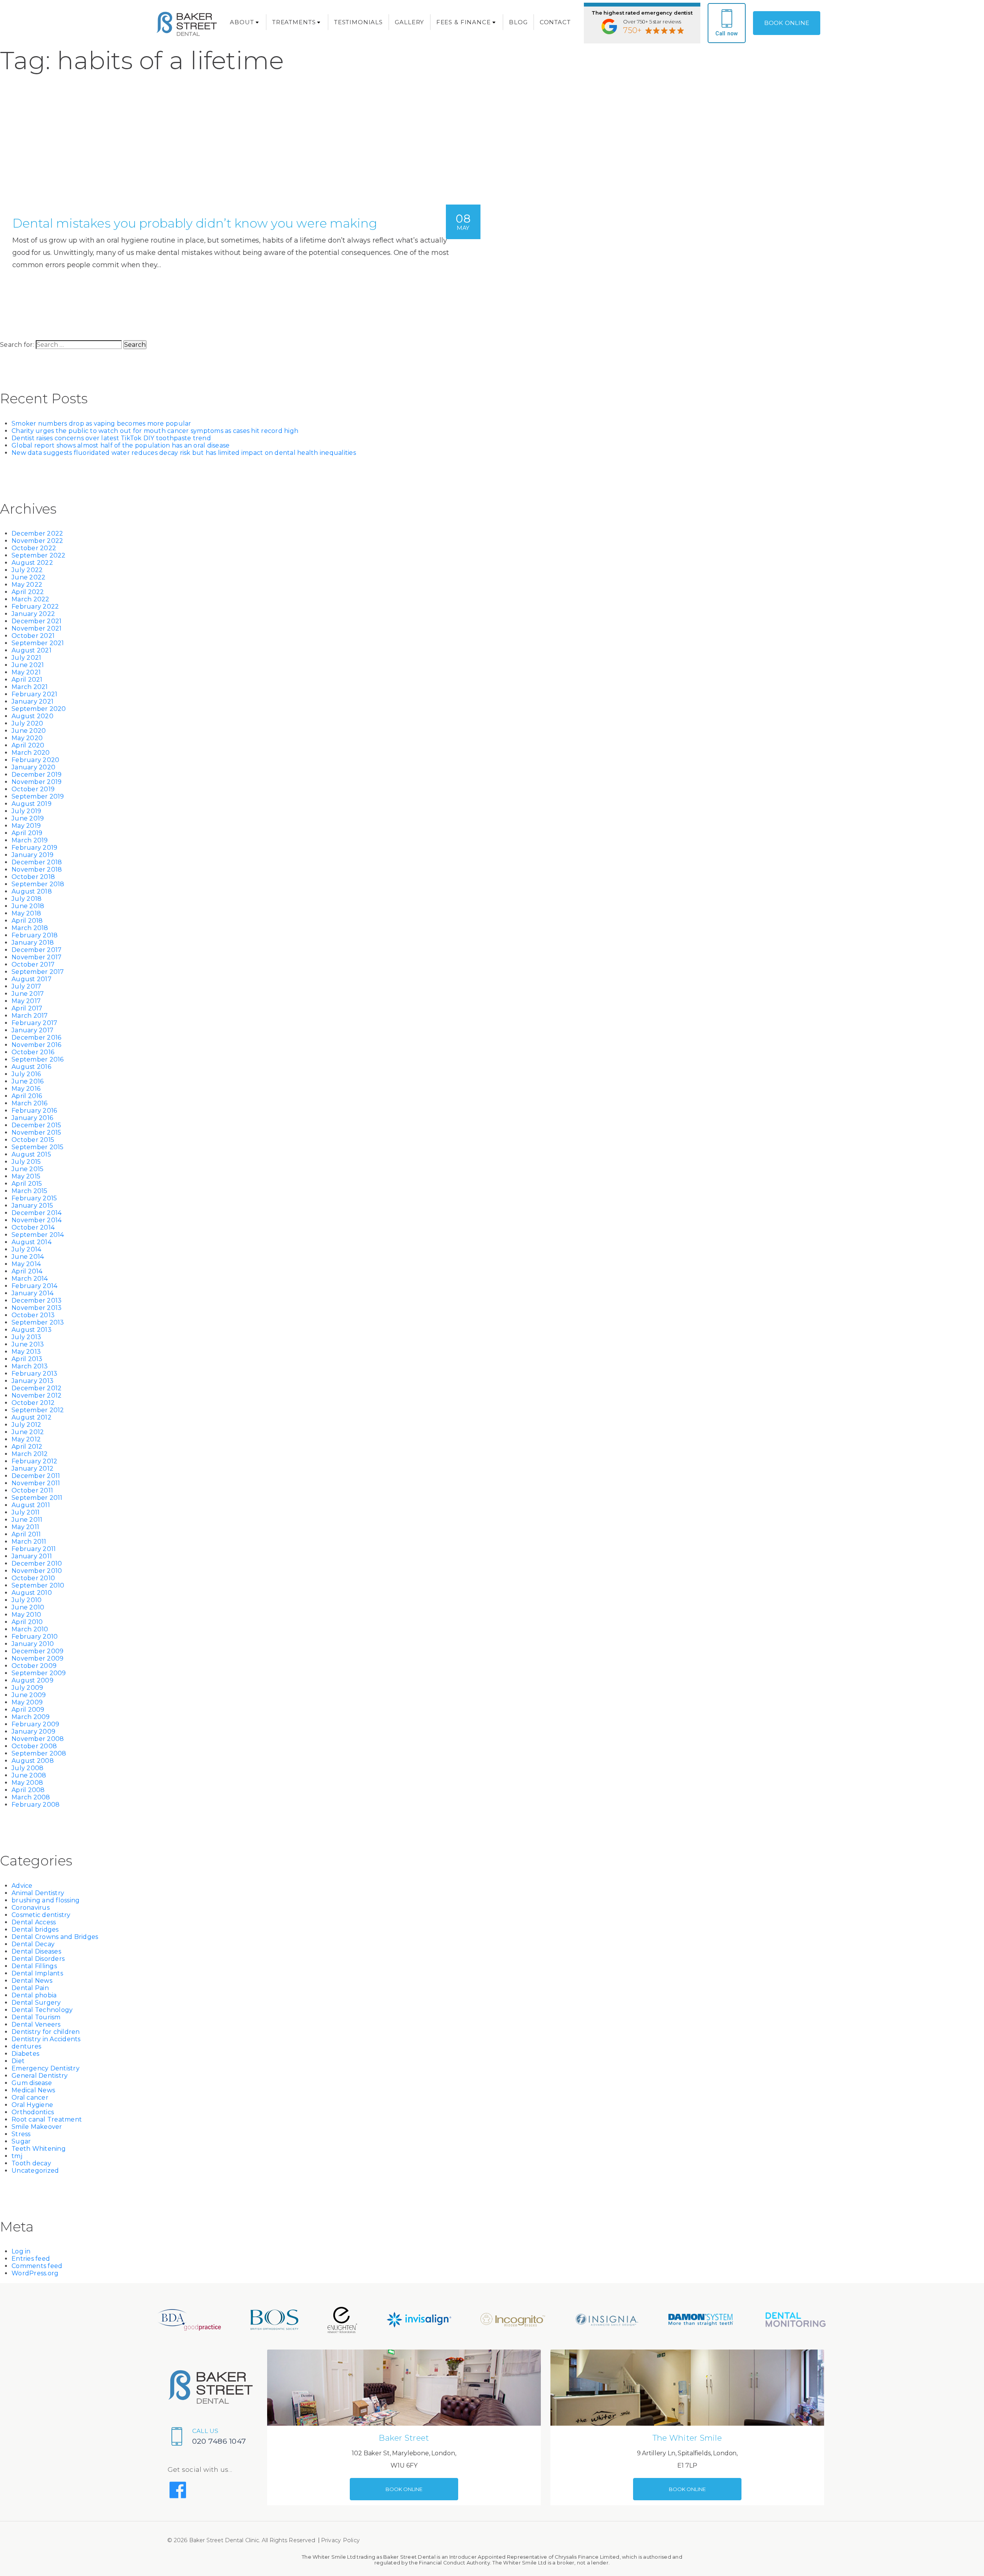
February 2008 (36, 1805)
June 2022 (28, 577)
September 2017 (38, 972)
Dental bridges (35, 1930)
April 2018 (27, 921)
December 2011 (36, 1476)
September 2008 (39, 1753)
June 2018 (28, 906)
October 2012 (33, 1403)
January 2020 (33, 767)
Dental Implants (37, 1973)
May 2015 (26, 1176)
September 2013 (38, 1322)
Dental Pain (30, 1988)
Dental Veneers (36, 2024)
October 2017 (33, 964)
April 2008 (28, 1790)
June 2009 (29, 1695)
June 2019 (28, 818)
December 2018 (37, 862)
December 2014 (37, 1213)
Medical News (33, 2090)
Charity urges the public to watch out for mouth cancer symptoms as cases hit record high (155, 431)
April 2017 (27, 1008)
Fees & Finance (464, 22)
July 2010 (27, 1600)
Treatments (294, 22)
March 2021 (30, 687)
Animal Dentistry (38, 1893)
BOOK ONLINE (787, 23)
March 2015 (30, 1191)
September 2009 (39, 1673)
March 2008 (31, 1797)
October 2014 (33, 1227)
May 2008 (27, 1783)
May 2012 (26, 1439)
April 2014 (27, 1271)
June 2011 (27, 1520)
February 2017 (34, 1023)
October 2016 (33, 1052)
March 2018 (30, 928)
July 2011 (26, 1512)
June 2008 (29, 1775)
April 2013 (27, 1359)
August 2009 (32, 1680)
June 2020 (29, 731)
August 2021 (32, 650)
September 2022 (39, 555)
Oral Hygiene (32, 2105)
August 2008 (33, 1761)
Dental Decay (33, 1944)
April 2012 (27, 1447)
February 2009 (35, 1724)
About (242, 22)
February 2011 (34, 1549)
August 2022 (32, 563)
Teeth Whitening (39, 2149)
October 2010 (33, 1578)
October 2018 (33, 877)
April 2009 (28, 1710)
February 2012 (34, 1461)
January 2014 (32, 1293)
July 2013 (26, 1337)
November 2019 (37, 782)
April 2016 (27, 1096)
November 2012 (37, 1395)
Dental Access (34, 1922)
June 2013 (28, 1344)
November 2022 (37, 541)
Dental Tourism (36, 2017)
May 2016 (26, 1089)
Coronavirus (31, 1908)
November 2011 (36, 1483)
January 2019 (32, 855)
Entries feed (31, 2259)
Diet (18, 2061)
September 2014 (38, 1235)
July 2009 (27, 1688)
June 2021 (28, 665)
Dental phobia (34, 1995)
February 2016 (34, 1111)
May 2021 (26, 672)
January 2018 (33, 943)
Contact (555, 22)
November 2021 (37, 628)
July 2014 (26, 1249)
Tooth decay (31, 2163)
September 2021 (38, 643)
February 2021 (34, 694)
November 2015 (36, 1132)
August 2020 (32, 716)
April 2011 (26, 1534)
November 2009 (37, 1658)
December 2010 (37, 1563)
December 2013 (37, 1300)
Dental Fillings (34, 1966)
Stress (21, 2134)
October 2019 (33, 789)
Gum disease (32, 2083)
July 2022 (27, 570)
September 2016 (38, 1059)
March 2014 (30, 1279)
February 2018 (35, 935)
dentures (26, 2046)
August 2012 (32, 1417)
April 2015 (27, 1184)
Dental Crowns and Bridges (55, 1937)
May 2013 (26, 1352)
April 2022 (28, 592)
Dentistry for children (46, 2032)
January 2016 (32, 1118)
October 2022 (34, 548)
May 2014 (26, 1264)
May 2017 (26, 1001)
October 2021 (33, 636)
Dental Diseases (36, 1951)
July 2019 (26, 811)
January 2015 (32, 1206)
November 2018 (37, 869)
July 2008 (27, 1768)
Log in (21, 2251)
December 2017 (37, 950)
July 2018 (27, 899)
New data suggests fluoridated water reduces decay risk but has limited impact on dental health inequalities (184, 453)
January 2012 (32, 1469)
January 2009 (33, 1731)
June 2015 (27, 1169)
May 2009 (27, 1702)
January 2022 (33, 614)
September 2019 (38, 796)
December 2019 (37, 775)
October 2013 (33, 1315)
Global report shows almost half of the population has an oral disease (121, 445)
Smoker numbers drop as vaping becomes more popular (101, 424)
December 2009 (37, 1651)
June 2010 (28, 1607)
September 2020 (39, 709)
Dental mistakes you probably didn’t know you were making (195, 223)
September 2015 (38, 1147)
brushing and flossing (46, 1900)
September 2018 (38, 884)
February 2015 (34, 1198)
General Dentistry (40, 2076)
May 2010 (26, 1615)
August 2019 (32, 804)
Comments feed (37, 2266)
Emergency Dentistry (46, 2068)
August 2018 (32, 891)
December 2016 (36, 1038)
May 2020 (27, 738)
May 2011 (25, 1527)
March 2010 (30, 1629)
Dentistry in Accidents (46, 2039)
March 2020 (31, 753)
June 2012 (28, 1432)
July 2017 (26, 986)
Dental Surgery (36, 2003)
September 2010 (38, 1585)
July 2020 (27, 723)
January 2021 (32, 701)
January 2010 (33, 1644)
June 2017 (28, 994)
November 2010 (37, 1571)
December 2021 (37, 621)
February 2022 (35, 607)
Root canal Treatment (47, 2119)
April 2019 (27, 833)
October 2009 (34, 1666)
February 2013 (34, 1374)
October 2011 (32, 1490)
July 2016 (26, 1074)
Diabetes (25, 2054)
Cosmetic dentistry (41, 1915)
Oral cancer (30, 2098)
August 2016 (31, 1067)
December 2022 (37, 533)
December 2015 (36, 1125)
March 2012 (30, 1454)
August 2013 (32, 1330)
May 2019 (26, 826)
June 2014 (28, 1257)
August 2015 (31, 1154)
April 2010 (27, 1622)
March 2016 (30, 1103)
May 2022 (27, 585)
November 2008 (38, 1739)
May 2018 (26, 913)
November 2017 (37, 957)
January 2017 (32, 1030)
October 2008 (34, 1746)
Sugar (21, 2141)
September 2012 (38, 1410)
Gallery (409, 22)
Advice (22, 1886)
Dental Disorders (38, 1959)
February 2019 (34, 848)
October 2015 (33, 1140)
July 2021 (26, 658)
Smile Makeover (37, 2127)
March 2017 (30, 1016)
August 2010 (32, 1593)
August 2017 (32, 979)
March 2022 (31, 599)
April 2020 (28, 745)
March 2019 (30, 840)
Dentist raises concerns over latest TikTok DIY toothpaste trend (111, 438)
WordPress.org (35, 2273)
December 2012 (37, 1388)
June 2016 (27, 1081)
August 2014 (32, 1242)
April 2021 (27, 680)
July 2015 (26, 1162)
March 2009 (31, 1717)
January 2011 (32, 1556)
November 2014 (37, 1220)
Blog (518, 22)
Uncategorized (35, 2171)
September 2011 (37, 1498)
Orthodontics (33, 2112)
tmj (17, 2156)
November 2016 (36, 1045)
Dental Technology (42, 2010)
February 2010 (35, 1637)
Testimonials (358, 22)
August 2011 (31, 1505)
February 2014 (34, 1286)
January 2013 (32, 1381)
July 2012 (26, 1425)
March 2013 (30, 1366)
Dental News (32, 1981)
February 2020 (35, 760)
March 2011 (29, 1542)
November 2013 (37, 1308)
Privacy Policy (341, 2540)
